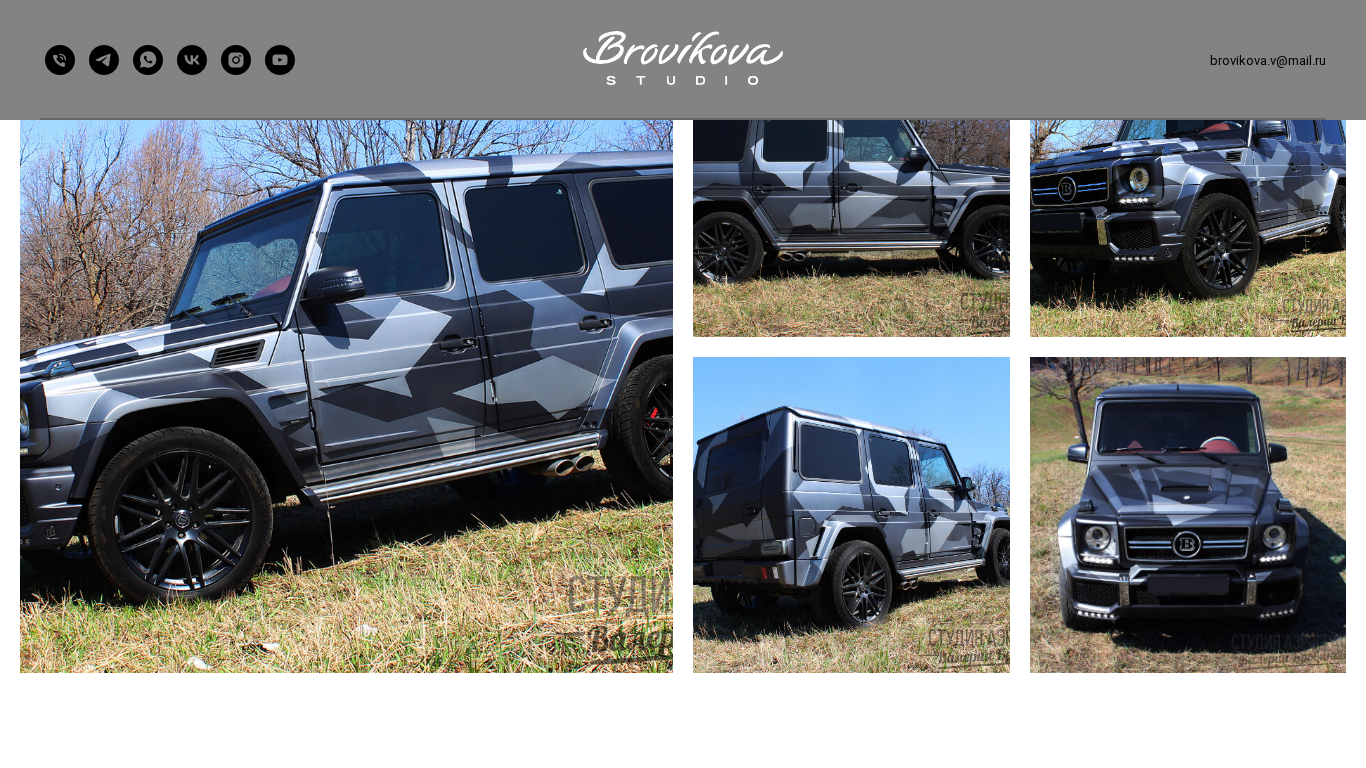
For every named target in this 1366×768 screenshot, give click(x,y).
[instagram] (236, 60)
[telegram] (104, 60)
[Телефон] (60, 60)
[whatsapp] (148, 60)
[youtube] (280, 60)
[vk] (192, 60)
